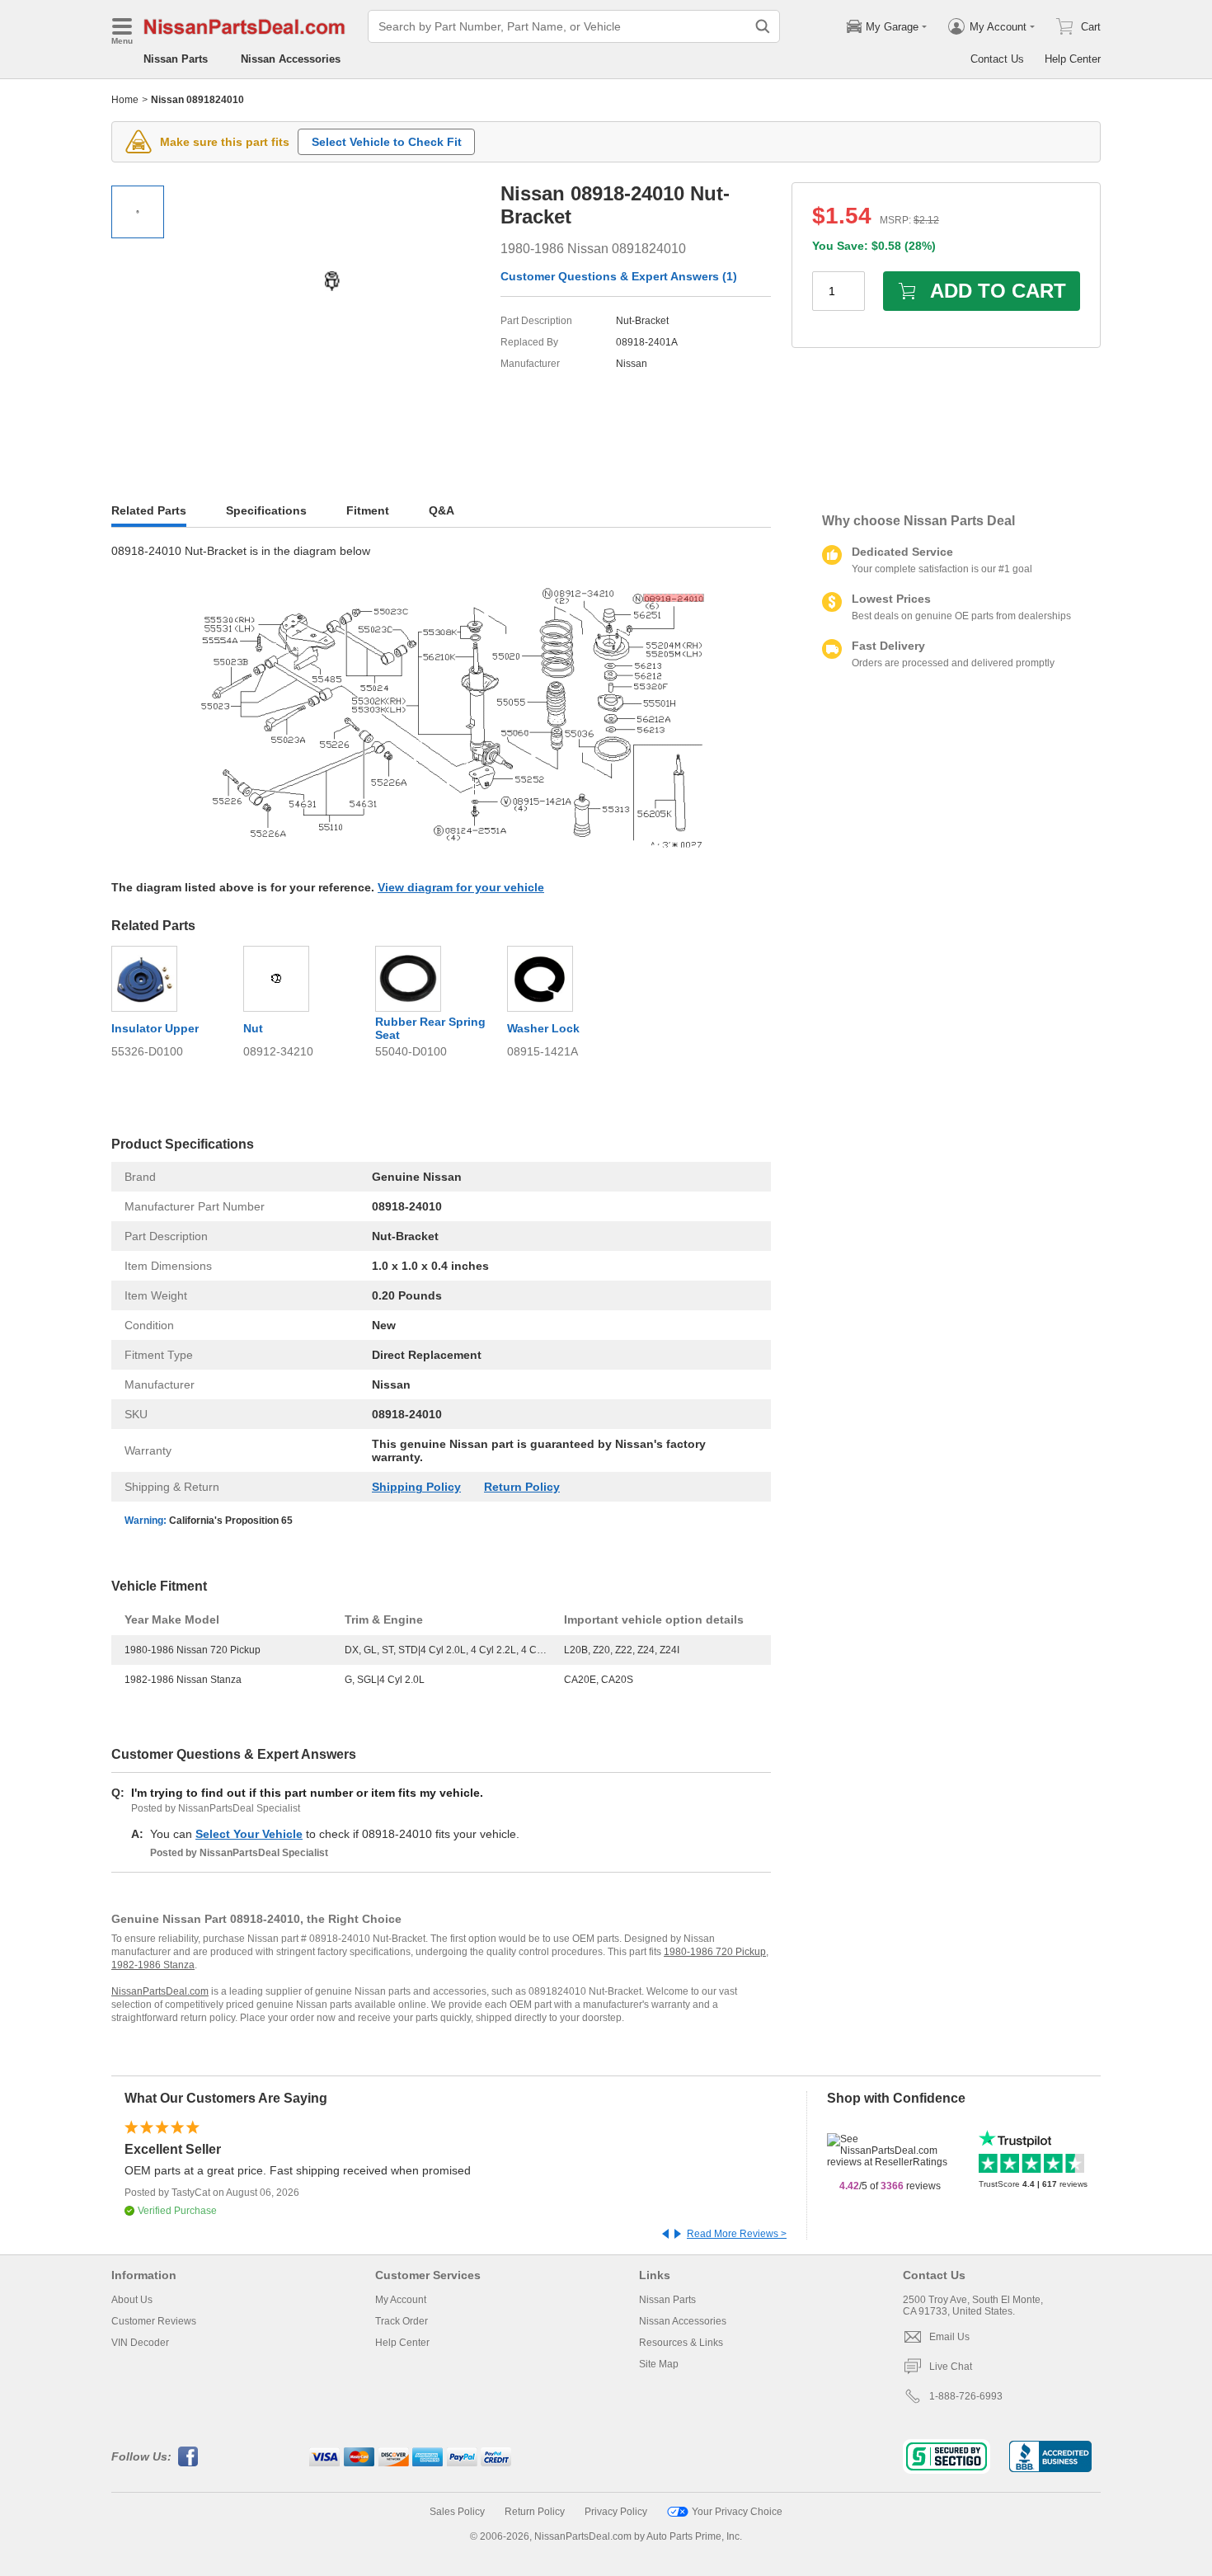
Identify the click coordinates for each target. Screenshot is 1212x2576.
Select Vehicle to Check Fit (387, 142)
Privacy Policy (616, 2512)
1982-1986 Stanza (153, 1965)
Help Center (1073, 59)
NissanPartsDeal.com (160, 1991)
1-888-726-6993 (966, 2396)
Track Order (402, 2321)
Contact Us (997, 59)
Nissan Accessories (291, 59)
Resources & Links (681, 2343)
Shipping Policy (416, 1487)
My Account (401, 2300)
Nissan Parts (176, 59)
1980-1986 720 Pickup (715, 1952)
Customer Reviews (154, 2321)
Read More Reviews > (737, 2234)
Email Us (949, 2337)
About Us (132, 2300)
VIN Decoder (140, 2343)
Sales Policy (457, 2512)
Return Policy (522, 1487)
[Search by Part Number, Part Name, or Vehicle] (763, 26)
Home (125, 100)
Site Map (659, 2364)
